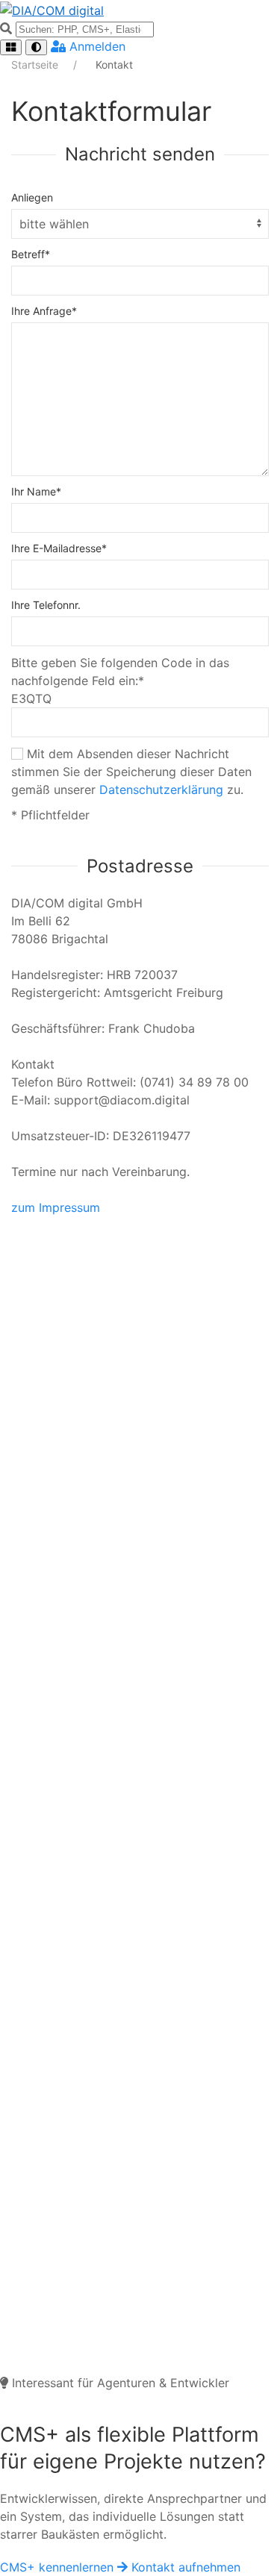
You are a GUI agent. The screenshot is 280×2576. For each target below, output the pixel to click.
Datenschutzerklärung (161, 790)
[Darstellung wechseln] (36, 47)
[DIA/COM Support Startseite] (140, 10)
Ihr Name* (36, 491)
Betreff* (31, 254)
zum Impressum (56, 1207)
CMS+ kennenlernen (59, 2567)
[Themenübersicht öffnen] (11, 47)
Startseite (36, 65)
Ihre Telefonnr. (46, 605)
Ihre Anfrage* (44, 311)
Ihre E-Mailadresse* (59, 548)
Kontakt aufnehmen (186, 2567)
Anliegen (32, 197)
